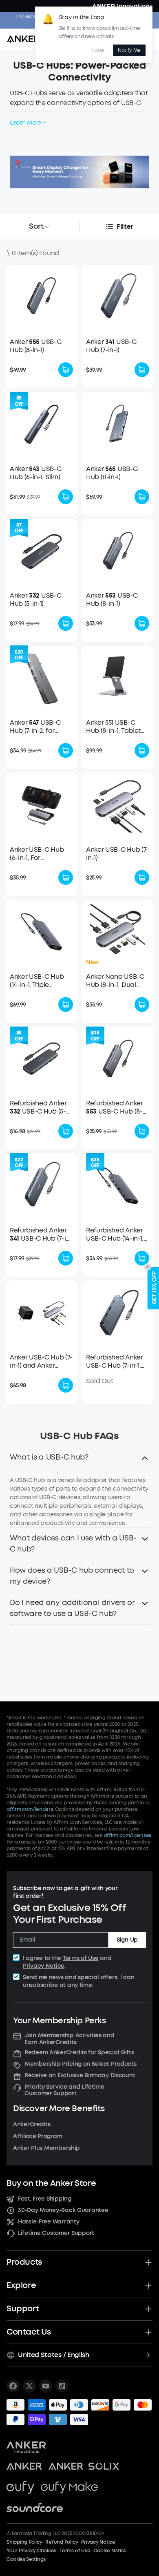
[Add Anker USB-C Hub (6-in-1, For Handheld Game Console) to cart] (66, 877)
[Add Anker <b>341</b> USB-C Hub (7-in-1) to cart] (142, 370)
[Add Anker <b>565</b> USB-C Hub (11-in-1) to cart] (142, 497)
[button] (79, 1460)
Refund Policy (62, 2542)
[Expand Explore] (148, 2286)
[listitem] (13, 2386)
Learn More (25, 123)
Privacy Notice (44, 1966)
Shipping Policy (24, 2542)
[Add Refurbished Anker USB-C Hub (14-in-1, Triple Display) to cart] (142, 1258)
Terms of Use (81, 1958)
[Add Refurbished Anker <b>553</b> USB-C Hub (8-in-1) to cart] (142, 1131)
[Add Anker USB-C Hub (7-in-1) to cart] (142, 877)
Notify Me (129, 50)
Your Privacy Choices (31, 2551)
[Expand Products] (148, 2262)
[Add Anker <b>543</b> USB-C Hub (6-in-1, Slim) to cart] (66, 497)
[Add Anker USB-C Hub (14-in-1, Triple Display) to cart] (66, 1005)
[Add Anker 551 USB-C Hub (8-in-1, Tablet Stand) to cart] (142, 750)
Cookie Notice (110, 2551)
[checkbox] (16, 1958)
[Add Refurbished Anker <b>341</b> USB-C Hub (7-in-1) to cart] (66, 1258)
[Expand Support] (148, 2309)
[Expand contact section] (148, 2332)
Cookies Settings (26, 2559)
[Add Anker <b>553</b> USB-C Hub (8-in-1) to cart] (142, 623)
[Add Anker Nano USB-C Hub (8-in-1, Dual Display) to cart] (142, 1005)
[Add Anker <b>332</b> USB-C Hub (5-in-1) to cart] (66, 623)
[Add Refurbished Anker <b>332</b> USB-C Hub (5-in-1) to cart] (66, 1131)
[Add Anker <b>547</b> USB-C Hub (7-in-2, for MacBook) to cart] (66, 750)
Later (98, 50)
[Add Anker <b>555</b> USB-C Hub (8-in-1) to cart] (66, 370)
